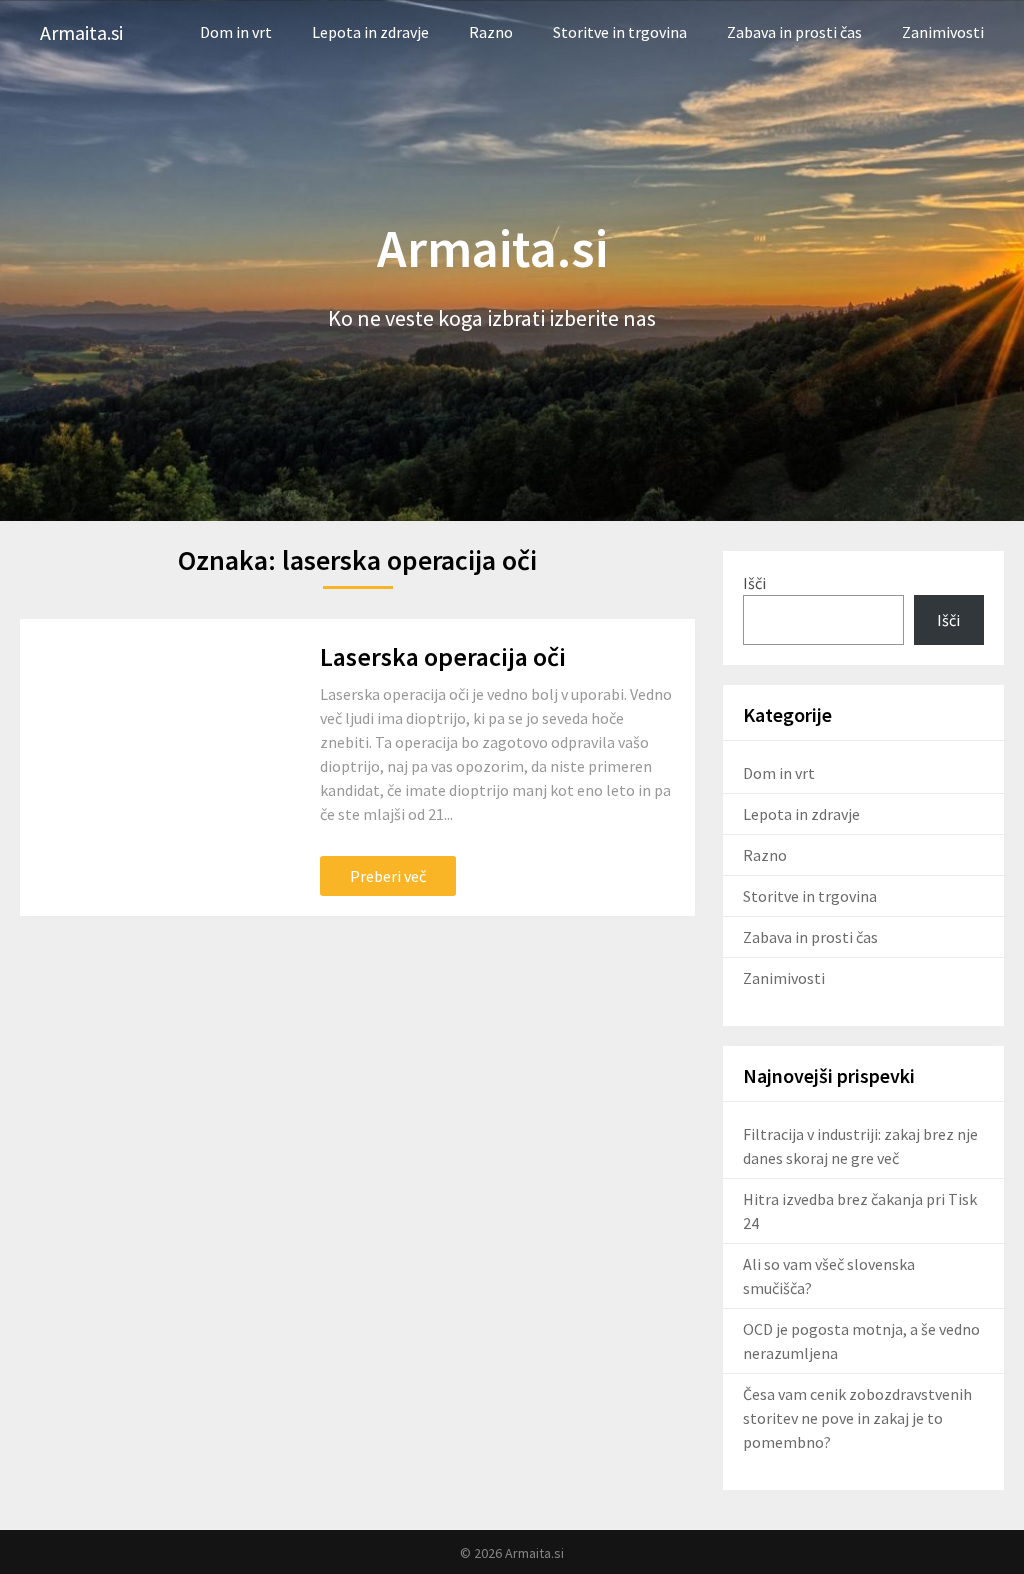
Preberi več (388, 876)
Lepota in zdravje (370, 32)
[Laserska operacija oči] (155, 767)
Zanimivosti (943, 32)
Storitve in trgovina (620, 32)
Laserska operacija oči (443, 656)
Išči (754, 583)
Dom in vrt (236, 32)
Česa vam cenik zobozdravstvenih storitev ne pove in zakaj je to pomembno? (857, 1418)
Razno (491, 32)
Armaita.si (81, 32)
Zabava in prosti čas (794, 32)
